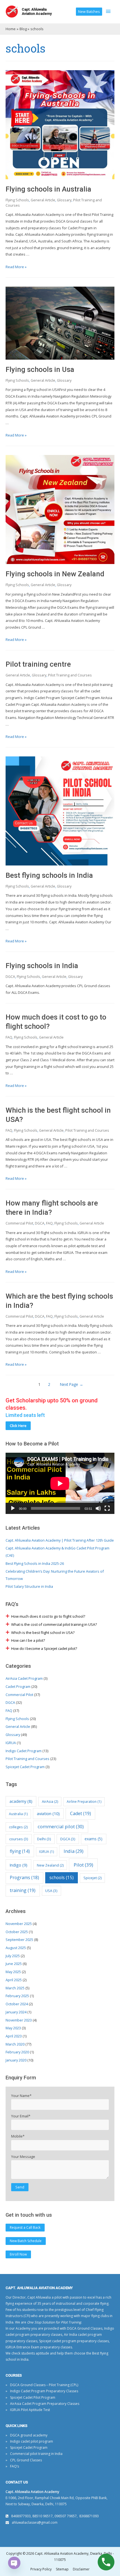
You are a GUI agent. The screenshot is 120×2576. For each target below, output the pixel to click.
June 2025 (14, 1964)
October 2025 (17, 1932)
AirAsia (50, 1801)
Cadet (81, 1813)
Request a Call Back (25, 2227)
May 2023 (13, 2028)
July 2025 (13, 1956)
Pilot (83, 1865)
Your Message (23, 2157)
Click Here (18, 1426)
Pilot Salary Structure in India (29, 1586)
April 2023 (14, 2036)
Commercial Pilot (19, 1223)
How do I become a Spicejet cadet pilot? (44, 1648)
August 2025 (16, 1948)
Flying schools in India (42, 966)
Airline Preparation (84, 1802)
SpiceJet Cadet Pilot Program (33, 2397)
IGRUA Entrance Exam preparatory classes (39, 2347)
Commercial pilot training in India (36, 2454)
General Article (43, 200)
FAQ (9, 1037)
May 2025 (13, 1972)
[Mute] (98, 1508)
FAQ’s (15, 2466)
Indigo (18, 1865)
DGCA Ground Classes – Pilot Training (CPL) (44, 2385)
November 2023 (19, 2020)
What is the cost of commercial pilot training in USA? (54, 1624)
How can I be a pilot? (28, 1640)
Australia (18, 1814)
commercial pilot (61, 1826)
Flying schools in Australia (48, 189)
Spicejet (93, 1878)
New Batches (89, 11)
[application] (60, 1483)
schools (62, 1877)
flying (20, 1851)
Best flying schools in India (49, 875)
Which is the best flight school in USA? (43, 1633)
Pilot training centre (38, 664)
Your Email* (21, 2116)
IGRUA (11, 1743)
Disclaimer (81, 2569)
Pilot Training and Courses (70, 675)
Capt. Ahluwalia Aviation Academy (37, 11)
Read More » (16, 267)
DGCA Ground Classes (85, 2328)
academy (21, 1801)
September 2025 (19, 1940)
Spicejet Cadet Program (25, 1767)
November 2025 (19, 1924)
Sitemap (62, 2569)
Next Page (72, 1384)
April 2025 (14, 1980)
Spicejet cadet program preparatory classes (74, 2341)
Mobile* (18, 2136)
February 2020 (17, 2052)
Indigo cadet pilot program (32, 2441)
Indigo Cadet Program (24, 1751)
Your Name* (21, 2096)
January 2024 (16, 2012)
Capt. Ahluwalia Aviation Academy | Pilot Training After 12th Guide (60, 1540)
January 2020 (16, 2060)
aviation (48, 1813)
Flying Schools (17, 200)
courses (19, 1839)
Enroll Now (18, 2254)
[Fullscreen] (107, 1508)
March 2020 (15, 2044)
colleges (18, 1827)
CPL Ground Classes (26, 2460)
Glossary (64, 200)
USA (51, 1891)
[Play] (13, 1508)
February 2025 (17, 1996)
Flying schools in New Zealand (55, 574)
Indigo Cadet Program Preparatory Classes (44, 2391)
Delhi (44, 1839)
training (23, 1890)
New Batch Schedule (26, 2241)
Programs (24, 1877)
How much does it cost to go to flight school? (48, 1616)
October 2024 (17, 2004)
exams (93, 1839)
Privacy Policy (41, 2569)
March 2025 (15, 1988)
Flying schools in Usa (40, 369)
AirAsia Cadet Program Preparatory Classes (45, 2404)
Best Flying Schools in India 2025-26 (35, 1563)
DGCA (10, 976)
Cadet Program (18, 1686)
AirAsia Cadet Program (24, 1678)
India (74, 1851)
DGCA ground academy (29, 2435)
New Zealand (50, 1865)
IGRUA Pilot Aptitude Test (30, 2410)
